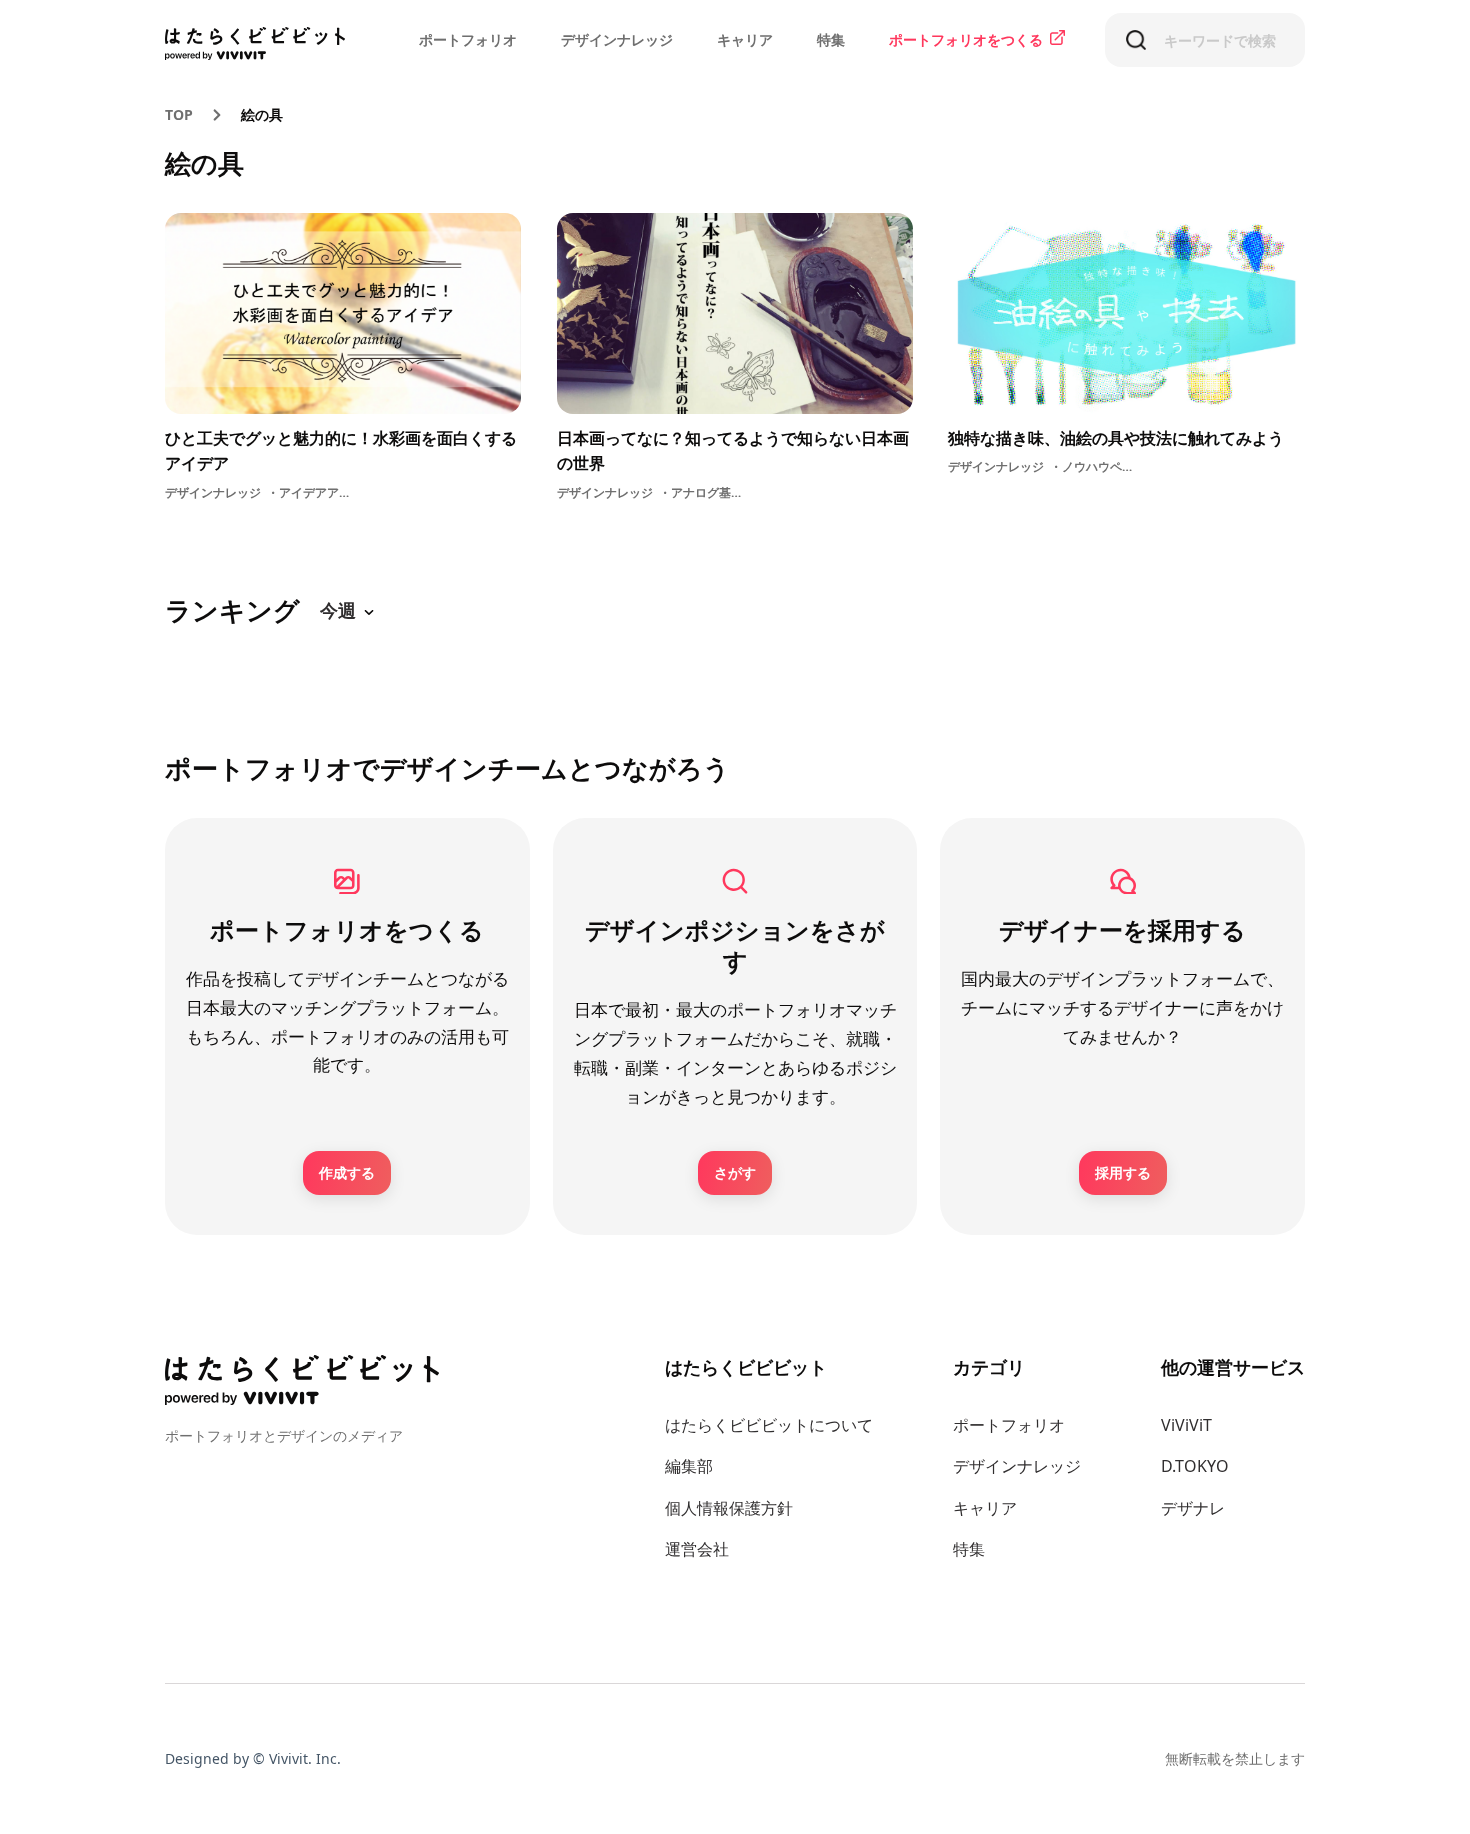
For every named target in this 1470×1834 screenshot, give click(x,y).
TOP (179, 114)
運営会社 (697, 1549)
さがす (735, 1172)
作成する (347, 1172)
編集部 (689, 1466)
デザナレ (1193, 1508)
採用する (1123, 1172)
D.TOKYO (1195, 1466)
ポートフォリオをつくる (966, 39)
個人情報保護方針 (729, 1508)
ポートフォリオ (468, 39)
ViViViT (1186, 1425)
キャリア (745, 39)
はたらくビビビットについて (769, 1425)
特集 (831, 39)
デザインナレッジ (617, 39)
